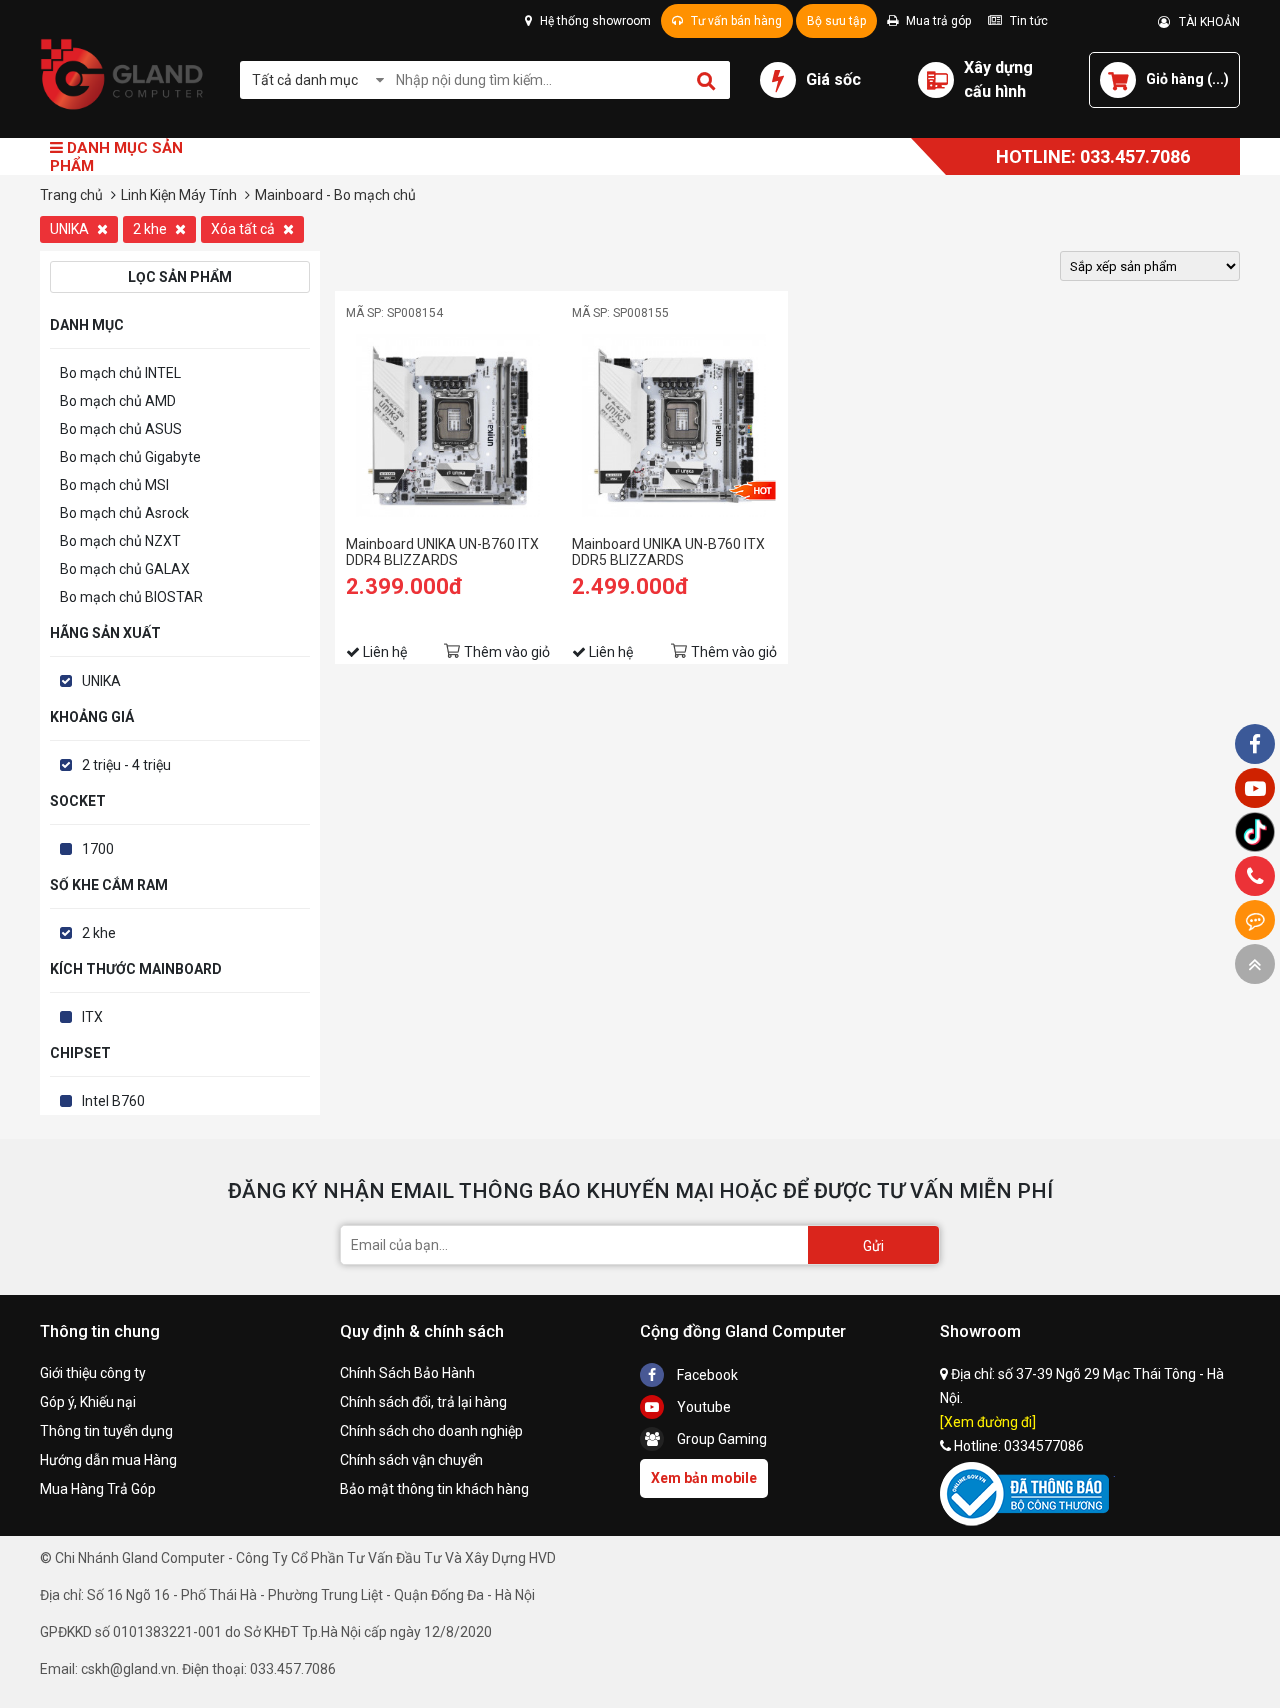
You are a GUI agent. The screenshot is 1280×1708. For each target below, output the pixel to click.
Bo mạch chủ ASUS (121, 429)
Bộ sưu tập (836, 21)
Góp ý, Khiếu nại (88, 1402)
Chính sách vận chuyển (411, 1460)
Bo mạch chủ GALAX (125, 569)
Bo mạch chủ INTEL (120, 373)
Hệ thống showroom (594, 21)
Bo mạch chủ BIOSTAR (131, 597)
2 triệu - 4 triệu (126, 765)
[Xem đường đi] (988, 1422)
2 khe (151, 229)
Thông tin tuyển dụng (106, 1431)
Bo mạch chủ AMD (118, 401)
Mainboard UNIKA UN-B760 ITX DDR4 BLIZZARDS (442, 552)
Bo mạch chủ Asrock (124, 513)
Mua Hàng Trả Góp (98, 1489)
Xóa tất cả (244, 229)
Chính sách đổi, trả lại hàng (423, 1402)
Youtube (702, 1407)
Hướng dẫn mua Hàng (108, 1460)
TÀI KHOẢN (1205, 22)
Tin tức (1027, 21)
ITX (92, 1017)
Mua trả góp (937, 21)
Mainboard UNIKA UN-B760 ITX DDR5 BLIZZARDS (668, 552)
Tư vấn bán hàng (735, 21)
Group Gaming (720, 1439)
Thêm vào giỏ (507, 652)
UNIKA (71, 229)
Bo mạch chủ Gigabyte (130, 457)
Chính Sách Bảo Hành (407, 1373)
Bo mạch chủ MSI (114, 485)
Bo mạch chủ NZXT (120, 541)
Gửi (873, 1246)
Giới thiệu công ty (93, 1373)
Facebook (706, 1375)
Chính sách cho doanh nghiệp (431, 1431)
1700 (98, 849)
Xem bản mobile (704, 1478)
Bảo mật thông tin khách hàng (434, 1489)
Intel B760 (113, 1101)
